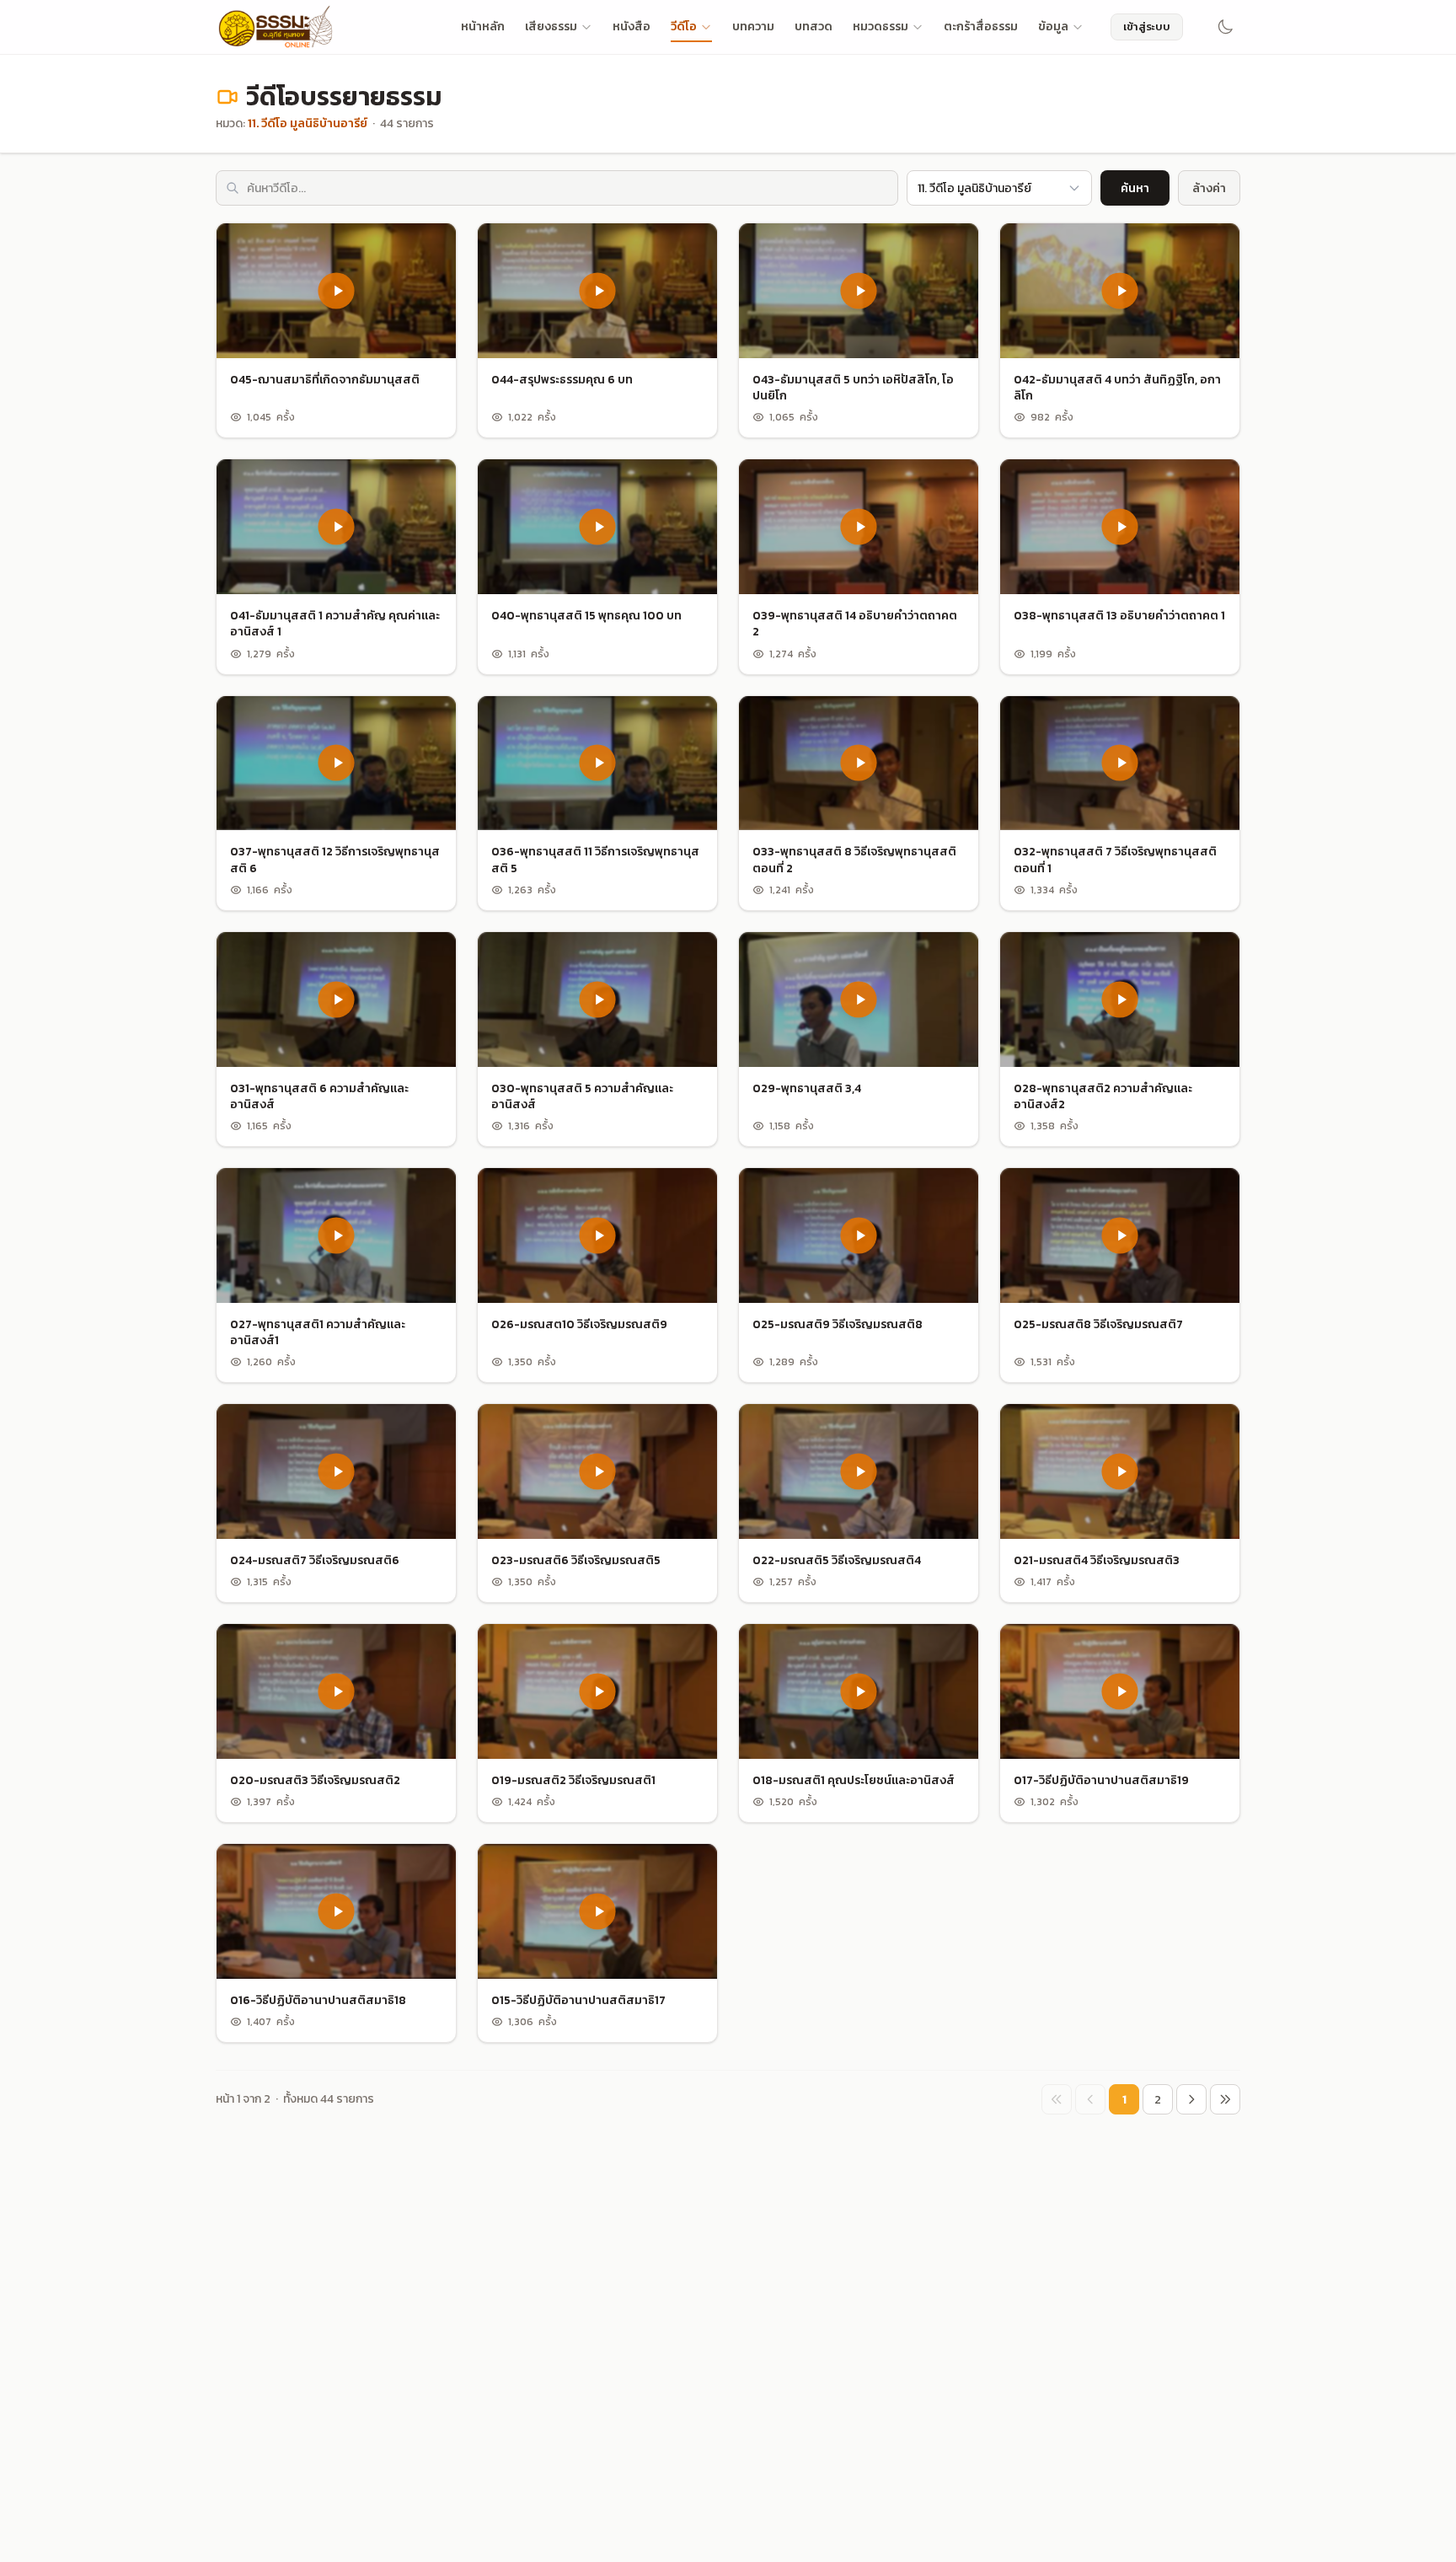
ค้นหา (1135, 188)
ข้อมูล (1053, 27)
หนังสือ (632, 27)
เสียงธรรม (551, 27)
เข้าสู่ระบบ (1147, 27)
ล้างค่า (1209, 188)
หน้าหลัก (483, 27)
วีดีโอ (684, 27)
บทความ (753, 27)
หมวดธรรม (881, 27)
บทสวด (814, 27)
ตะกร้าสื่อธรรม (981, 27)
